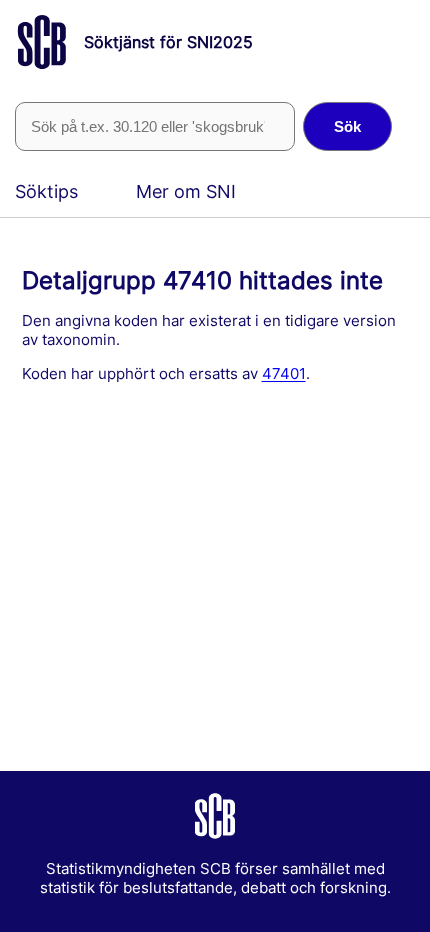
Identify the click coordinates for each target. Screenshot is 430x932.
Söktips (46, 191)
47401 (284, 373)
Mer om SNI (186, 191)
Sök (347, 126)
